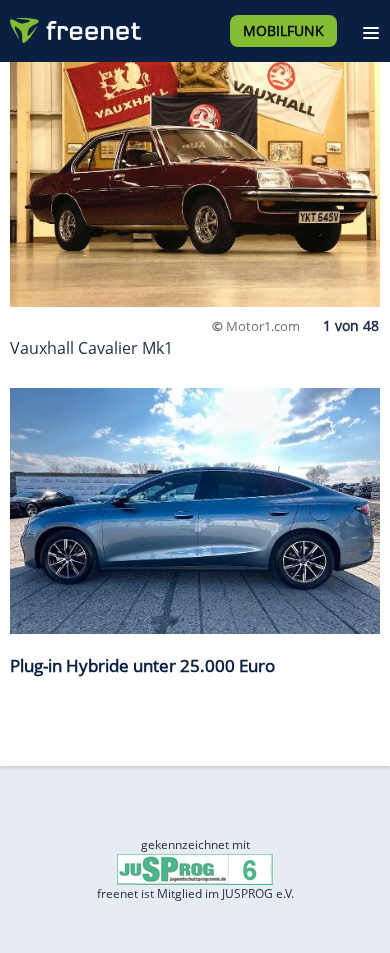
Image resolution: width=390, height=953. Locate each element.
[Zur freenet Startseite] (74, 26)
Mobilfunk (283, 30)
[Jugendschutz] (195, 868)
